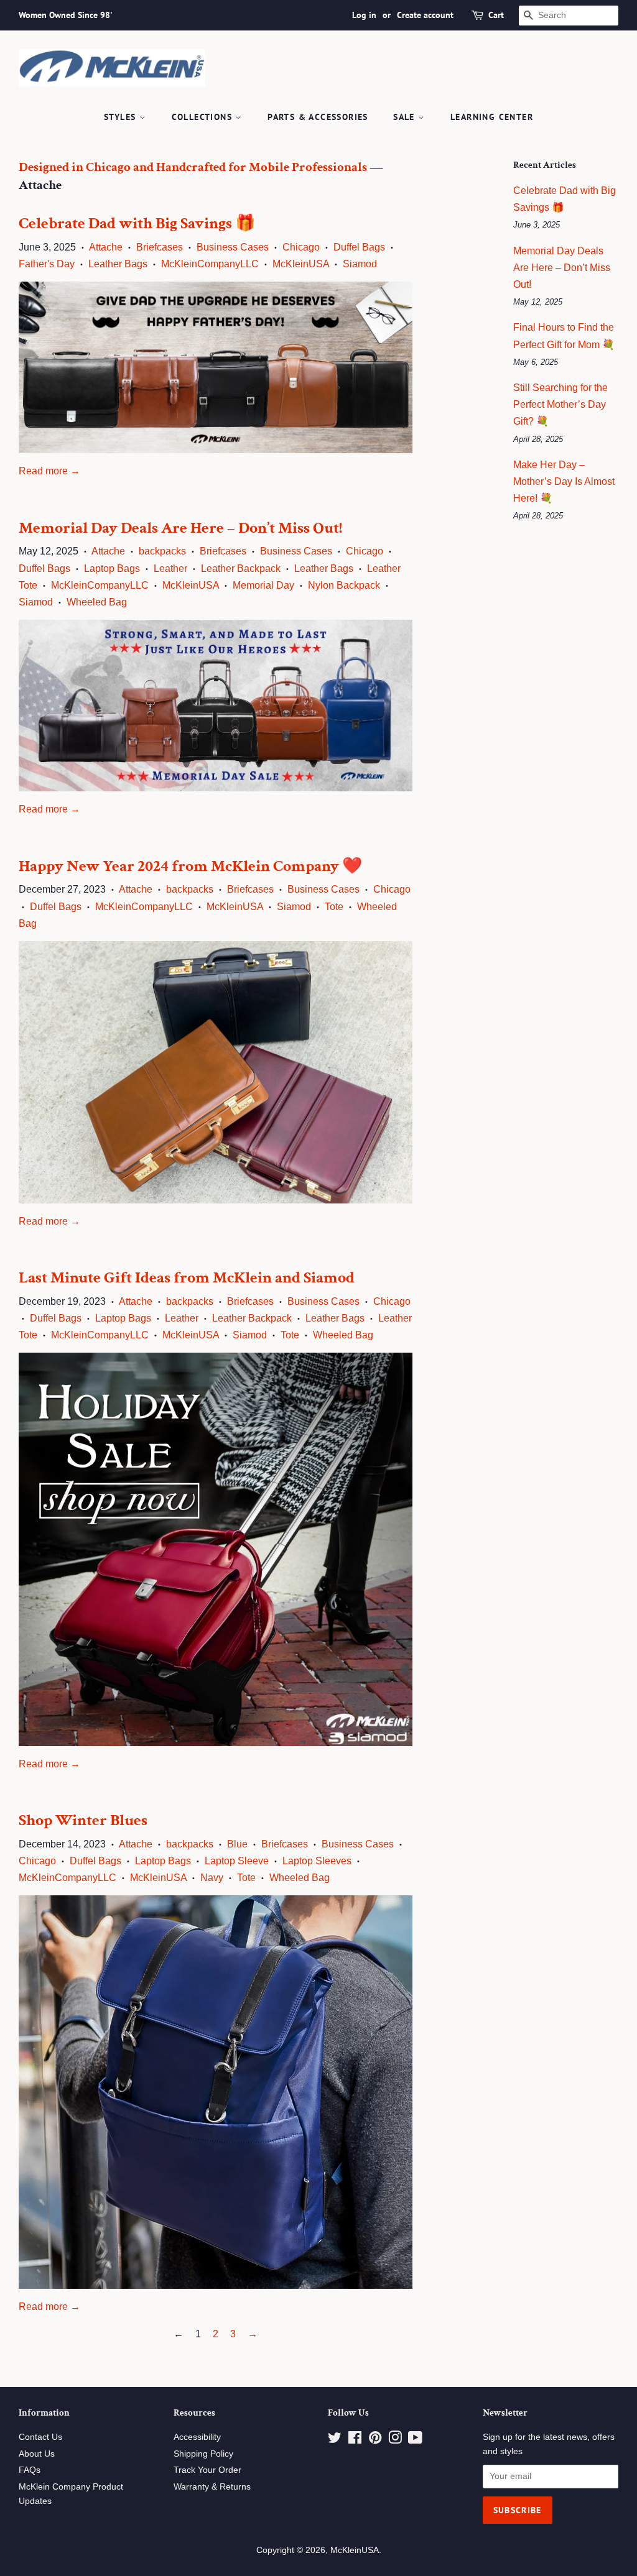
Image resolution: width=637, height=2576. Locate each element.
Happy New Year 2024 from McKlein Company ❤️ (190, 866)
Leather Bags (118, 264)
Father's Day (47, 264)
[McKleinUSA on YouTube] (415, 2440)
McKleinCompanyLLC (210, 264)
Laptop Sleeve (237, 1861)
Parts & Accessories (318, 117)
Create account (425, 15)
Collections (204, 117)
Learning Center (492, 117)
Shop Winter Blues (83, 1820)
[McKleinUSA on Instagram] (395, 2440)
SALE (406, 117)
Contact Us (40, 2437)
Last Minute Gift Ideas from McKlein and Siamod (187, 1277)
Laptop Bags (112, 568)
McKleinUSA (301, 264)
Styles (122, 117)
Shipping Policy (203, 2454)
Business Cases (233, 247)
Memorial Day (263, 585)
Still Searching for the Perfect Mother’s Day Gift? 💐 (560, 404)
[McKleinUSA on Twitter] (335, 2440)
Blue (237, 1844)
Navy (212, 1878)
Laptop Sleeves (317, 1861)
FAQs (30, 2470)
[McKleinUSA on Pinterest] (375, 2440)
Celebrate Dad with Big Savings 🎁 (137, 223)
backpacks (162, 551)
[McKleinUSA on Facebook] (355, 2440)
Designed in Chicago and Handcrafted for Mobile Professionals (193, 167)
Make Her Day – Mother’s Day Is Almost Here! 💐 (564, 481)
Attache (106, 247)
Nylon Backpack (344, 585)
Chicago (301, 247)
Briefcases (160, 247)
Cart (496, 15)
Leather (170, 568)
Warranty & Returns (212, 2487)
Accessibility (197, 2437)
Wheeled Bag (97, 602)
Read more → (49, 471)
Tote (334, 907)
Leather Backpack (241, 568)
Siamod (360, 264)
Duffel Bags (359, 247)
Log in (364, 15)
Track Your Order (207, 2470)
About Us (37, 2454)
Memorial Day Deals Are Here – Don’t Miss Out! (180, 528)
